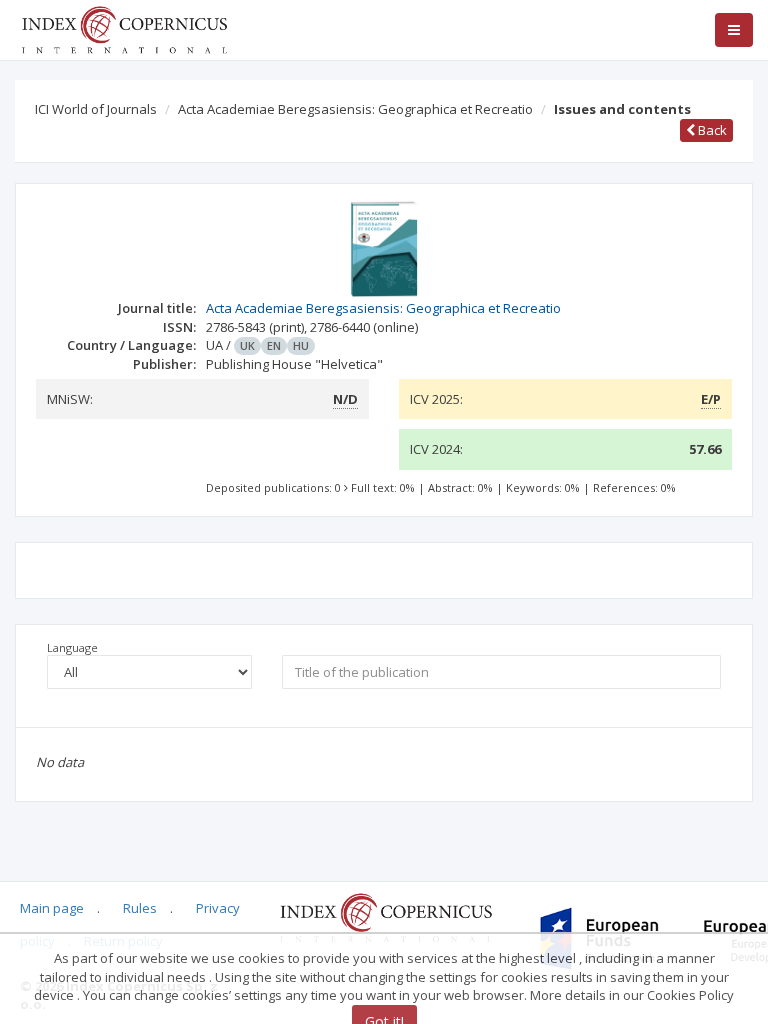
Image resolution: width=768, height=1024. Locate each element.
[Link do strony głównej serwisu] (124, 28)
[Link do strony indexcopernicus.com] (385, 917)
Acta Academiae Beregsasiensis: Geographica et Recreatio (355, 109)
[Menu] (734, 30)
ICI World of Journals (96, 109)
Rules (140, 908)
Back (711, 130)
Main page (52, 908)
